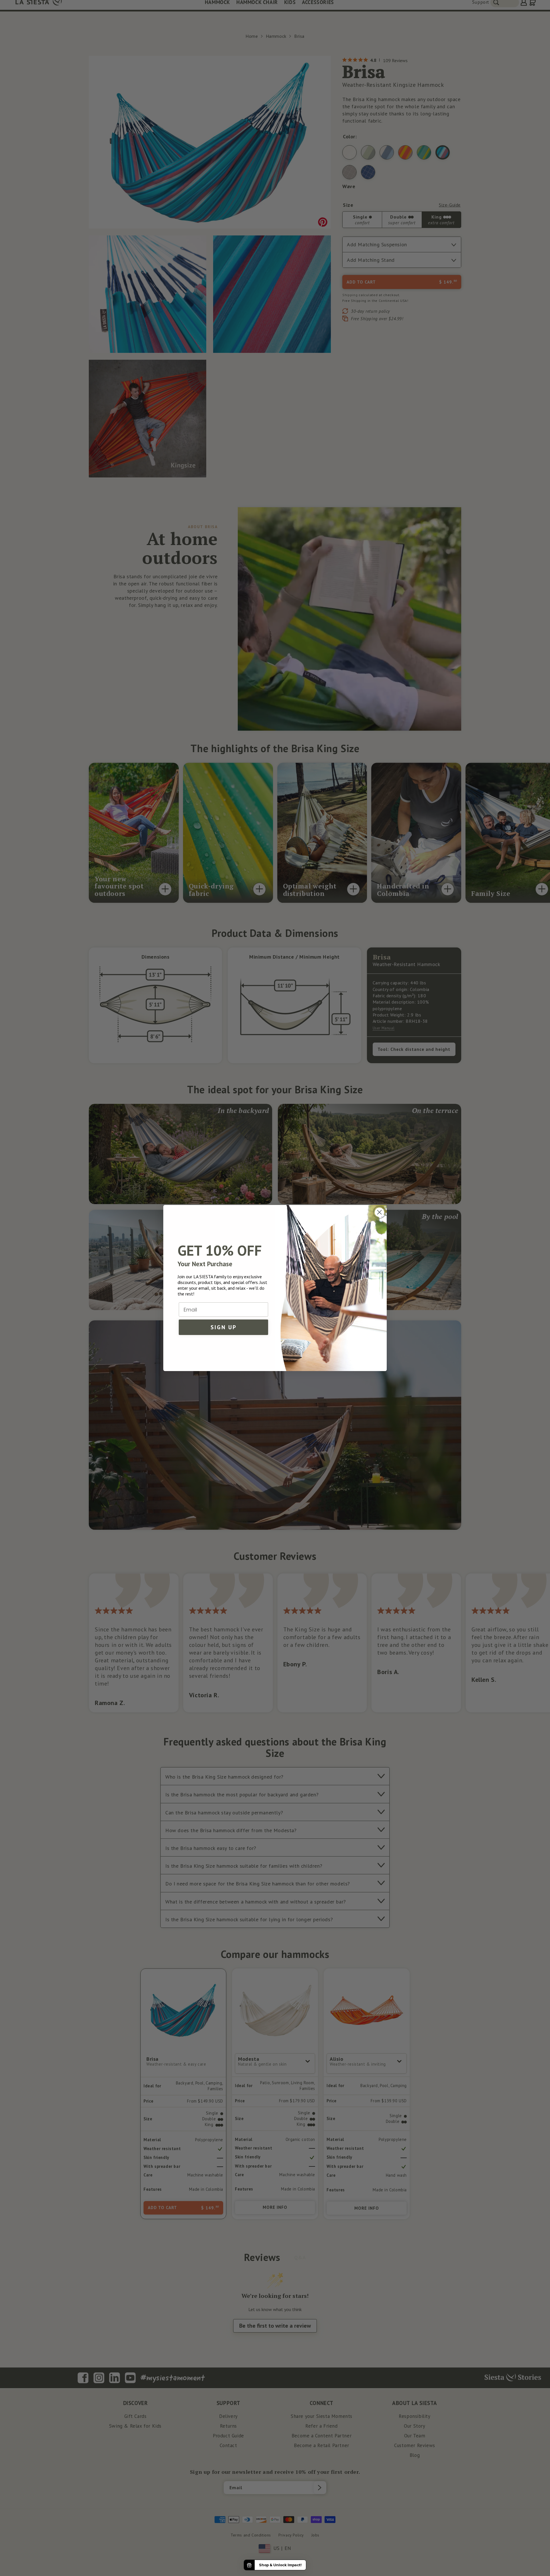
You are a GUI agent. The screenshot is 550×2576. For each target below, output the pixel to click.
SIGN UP (224, 1327)
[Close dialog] (379, 1212)
